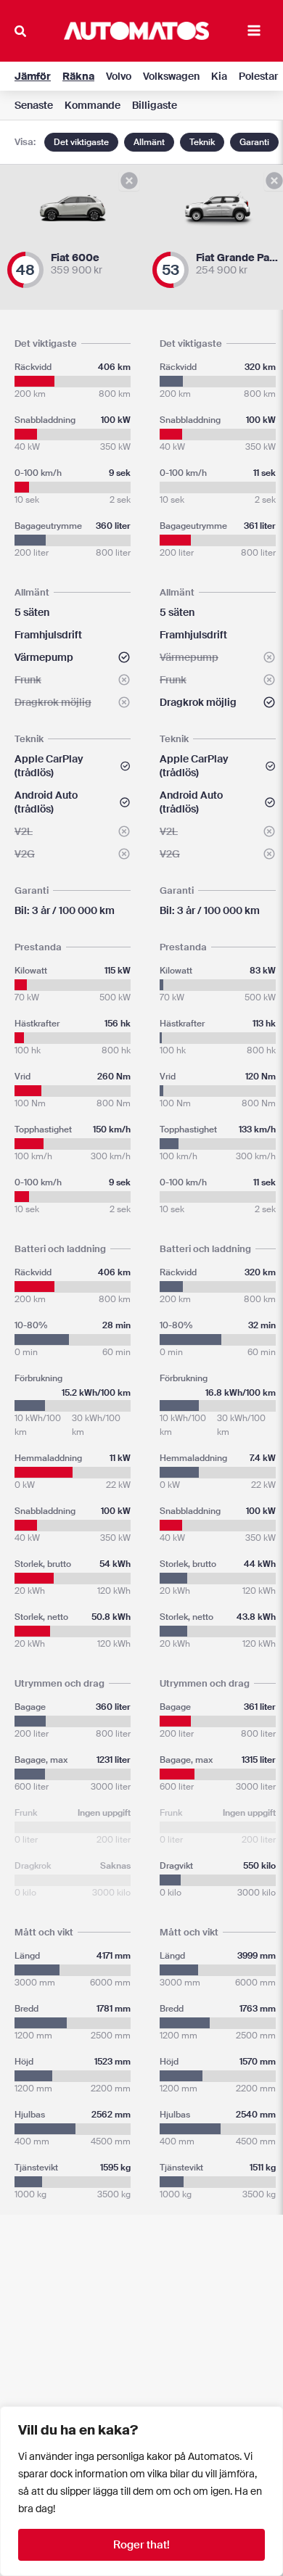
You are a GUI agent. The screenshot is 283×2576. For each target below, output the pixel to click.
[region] (141, 2491)
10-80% (73, 1325)
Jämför (33, 76)
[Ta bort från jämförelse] (129, 181)
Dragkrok (73, 1866)
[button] (21, 33)
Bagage (73, 1707)
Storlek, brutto (73, 1564)
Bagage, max (73, 1760)
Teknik (202, 142)
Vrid (73, 1077)
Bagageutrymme (73, 526)
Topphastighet (73, 1129)
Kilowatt (73, 971)
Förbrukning (73, 1379)
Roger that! (141, 2545)
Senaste (34, 105)
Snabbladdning (73, 420)
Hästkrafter (73, 1024)
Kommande (93, 105)
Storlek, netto (73, 1617)
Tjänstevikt (73, 2168)
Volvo (119, 76)
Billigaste (155, 105)
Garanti (254, 142)
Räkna (78, 76)
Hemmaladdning (73, 1458)
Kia (219, 76)
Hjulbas (73, 2115)
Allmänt (149, 142)
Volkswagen (171, 76)
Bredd (73, 2009)
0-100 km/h (73, 473)
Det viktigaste (81, 142)
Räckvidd (73, 367)
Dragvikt (218, 1866)
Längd (73, 1956)
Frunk (73, 1813)
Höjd (73, 2062)
